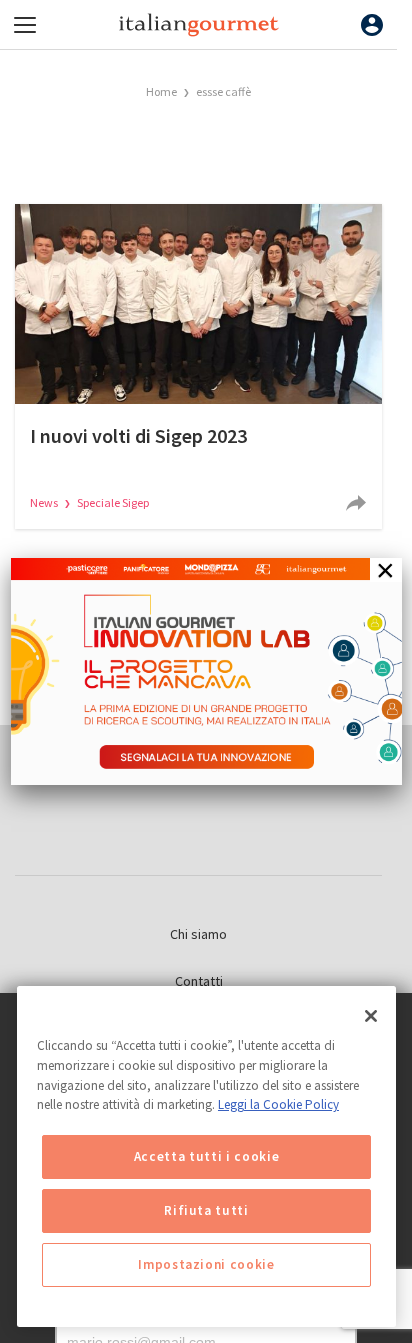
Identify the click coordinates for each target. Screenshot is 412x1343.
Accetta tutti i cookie (206, 1156)
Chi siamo (198, 934)
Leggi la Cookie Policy (278, 1104)
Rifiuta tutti (206, 1210)
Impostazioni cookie (206, 1264)
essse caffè (223, 91)
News (45, 502)
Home (161, 91)
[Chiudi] (371, 1016)
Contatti (199, 981)
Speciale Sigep (113, 502)
